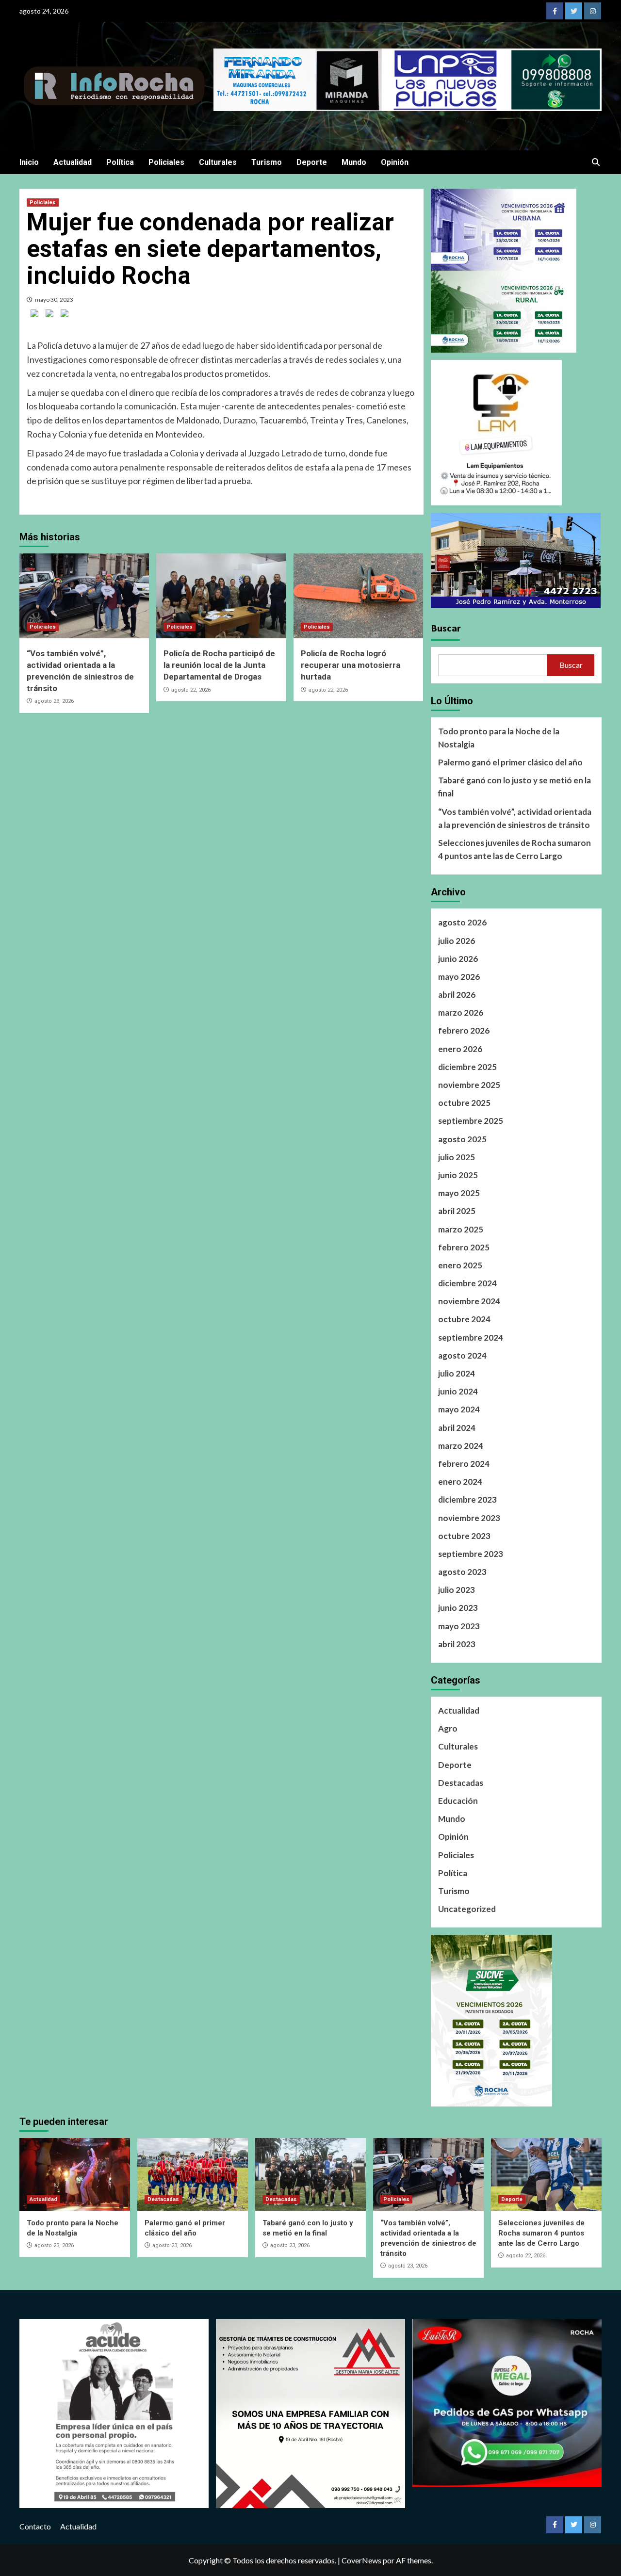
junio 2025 (458, 1175)
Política (120, 162)
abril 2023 (457, 1644)
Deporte (312, 162)
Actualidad (73, 162)
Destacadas (461, 1783)
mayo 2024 (459, 1409)
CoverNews (361, 2560)
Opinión (395, 162)
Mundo (354, 162)
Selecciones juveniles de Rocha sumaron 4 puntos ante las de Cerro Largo (515, 849)
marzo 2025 (461, 1229)
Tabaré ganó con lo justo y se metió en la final (515, 787)
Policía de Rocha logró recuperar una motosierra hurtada (351, 665)
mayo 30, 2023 (54, 300)
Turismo (267, 162)
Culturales (218, 162)
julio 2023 (457, 1590)
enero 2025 (460, 1265)
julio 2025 (457, 1157)
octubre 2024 (464, 1319)
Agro (448, 1728)
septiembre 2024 (471, 1337)
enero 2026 (460, 1049)
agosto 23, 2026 (54, 701)
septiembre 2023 (471, 1554)
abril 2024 (457, 1428)
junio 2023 (458, 1608)
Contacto (35, 2526)
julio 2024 (457, 1373)
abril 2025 (457, 1211)
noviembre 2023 (469, 1518)
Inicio (29, 162)
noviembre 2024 (469, 1301)
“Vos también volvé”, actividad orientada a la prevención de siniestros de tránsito (515, 818)
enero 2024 (460, 1482)
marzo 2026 (461, 1013)
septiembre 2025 (471, 1121)
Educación (458, 1801)
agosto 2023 (462, 1572)
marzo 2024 (461, 1446)
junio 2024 (458, 1391)
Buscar (446, 628)
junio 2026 (458, 959)
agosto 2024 (462, 1355)
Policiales (166, 162)
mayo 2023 (459, 1626)
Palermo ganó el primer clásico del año (510, 762)
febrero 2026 (464, 1030)
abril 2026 (457, 995)
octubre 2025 (464, 1103)
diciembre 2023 (467, 1499)
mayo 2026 (459, 977)
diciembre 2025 (467, 1067)
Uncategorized (467, 1909)
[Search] (596, 162)
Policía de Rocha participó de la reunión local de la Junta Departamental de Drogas (219, 665)
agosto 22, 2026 (191, 690)
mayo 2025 (459, 1193)
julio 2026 (457, 941)
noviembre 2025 (469, 1085)
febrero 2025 (464, 1247)
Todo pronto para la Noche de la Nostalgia (499, 738)
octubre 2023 (464, 1536)
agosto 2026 (462, 922)
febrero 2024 (464, 1464)
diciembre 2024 (467, 1283)
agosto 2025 (462, 1139)
